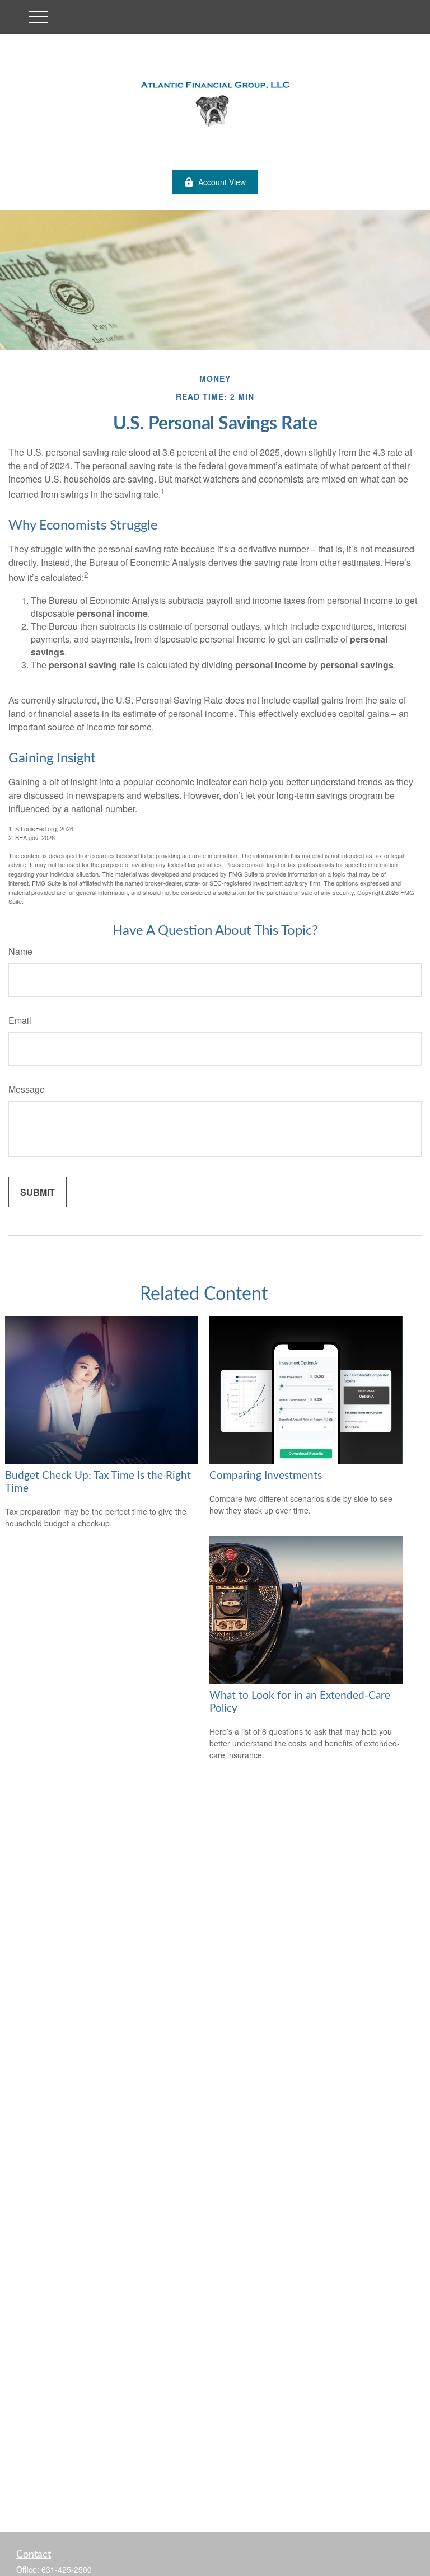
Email (20, 1020)
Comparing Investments (266, 1476)
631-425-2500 (67, 2569)
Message (27, 1089)
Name (20, 951)
